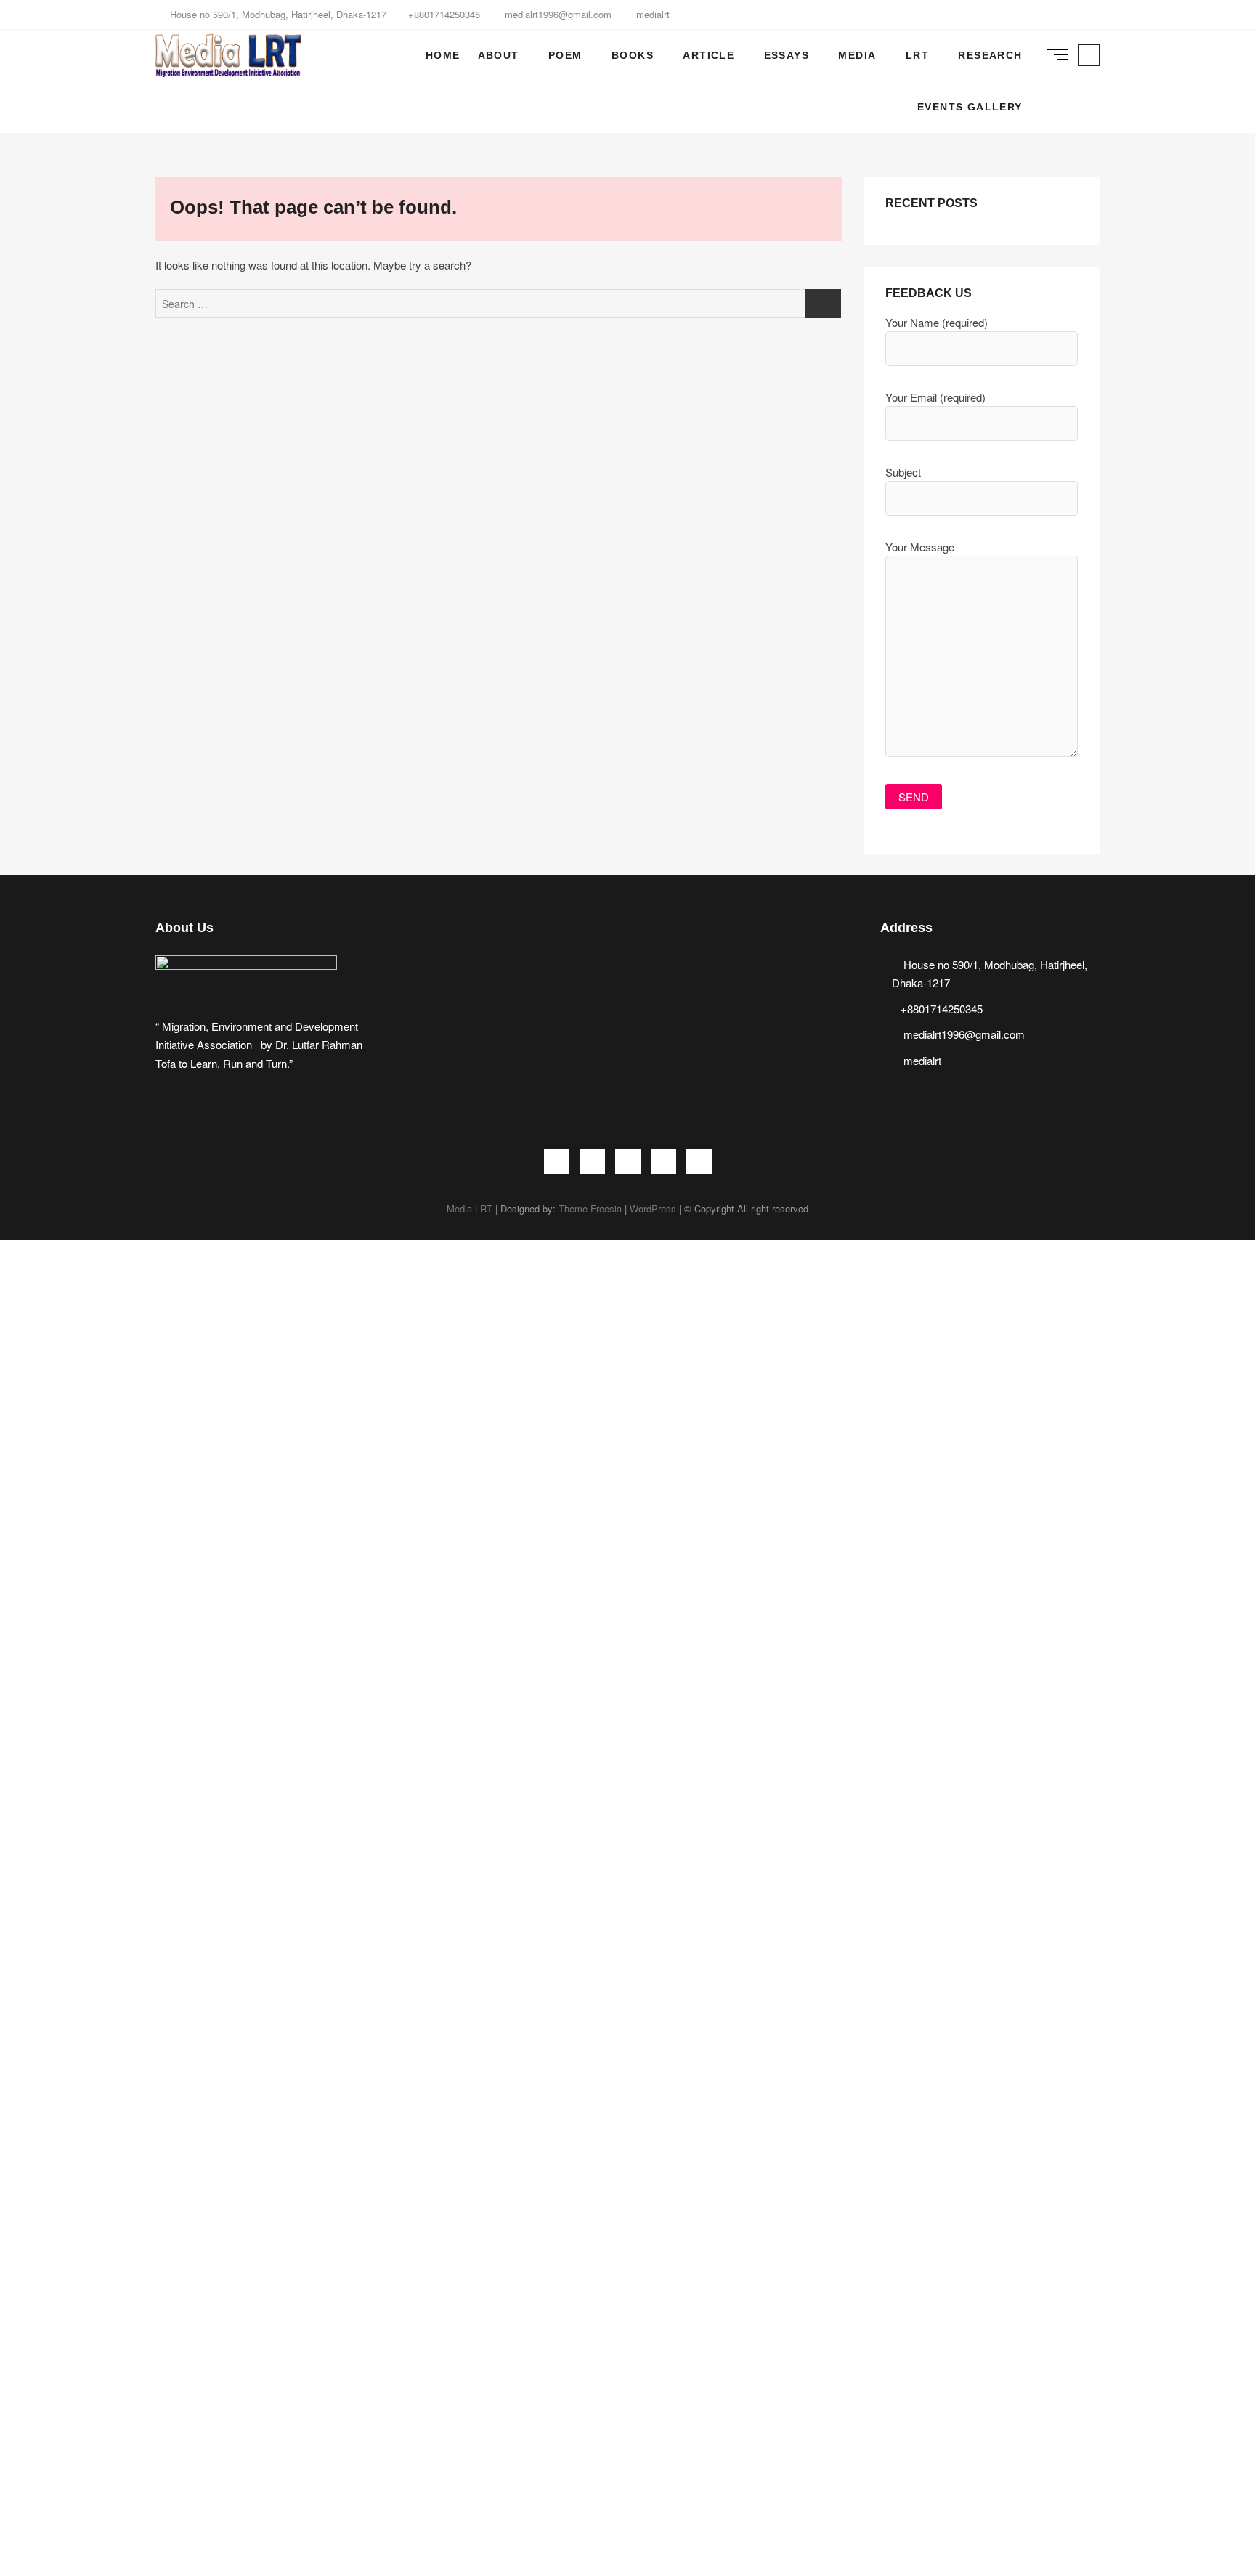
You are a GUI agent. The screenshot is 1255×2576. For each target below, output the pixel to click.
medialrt (651, 14)
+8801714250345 (444, 14)
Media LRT (470, 1208)
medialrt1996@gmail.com (557, 14)
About (499, 55)
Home (443, 55)
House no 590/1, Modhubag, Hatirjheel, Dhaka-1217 (277, 14)
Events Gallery (970, 107)
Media (857, 55)
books (633, 55)
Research (990, 55)
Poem (565, 55)
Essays (787, 55)
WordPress (653, 1208)
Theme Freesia (590, 1208)
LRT (917, 55)
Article (708, 55)
